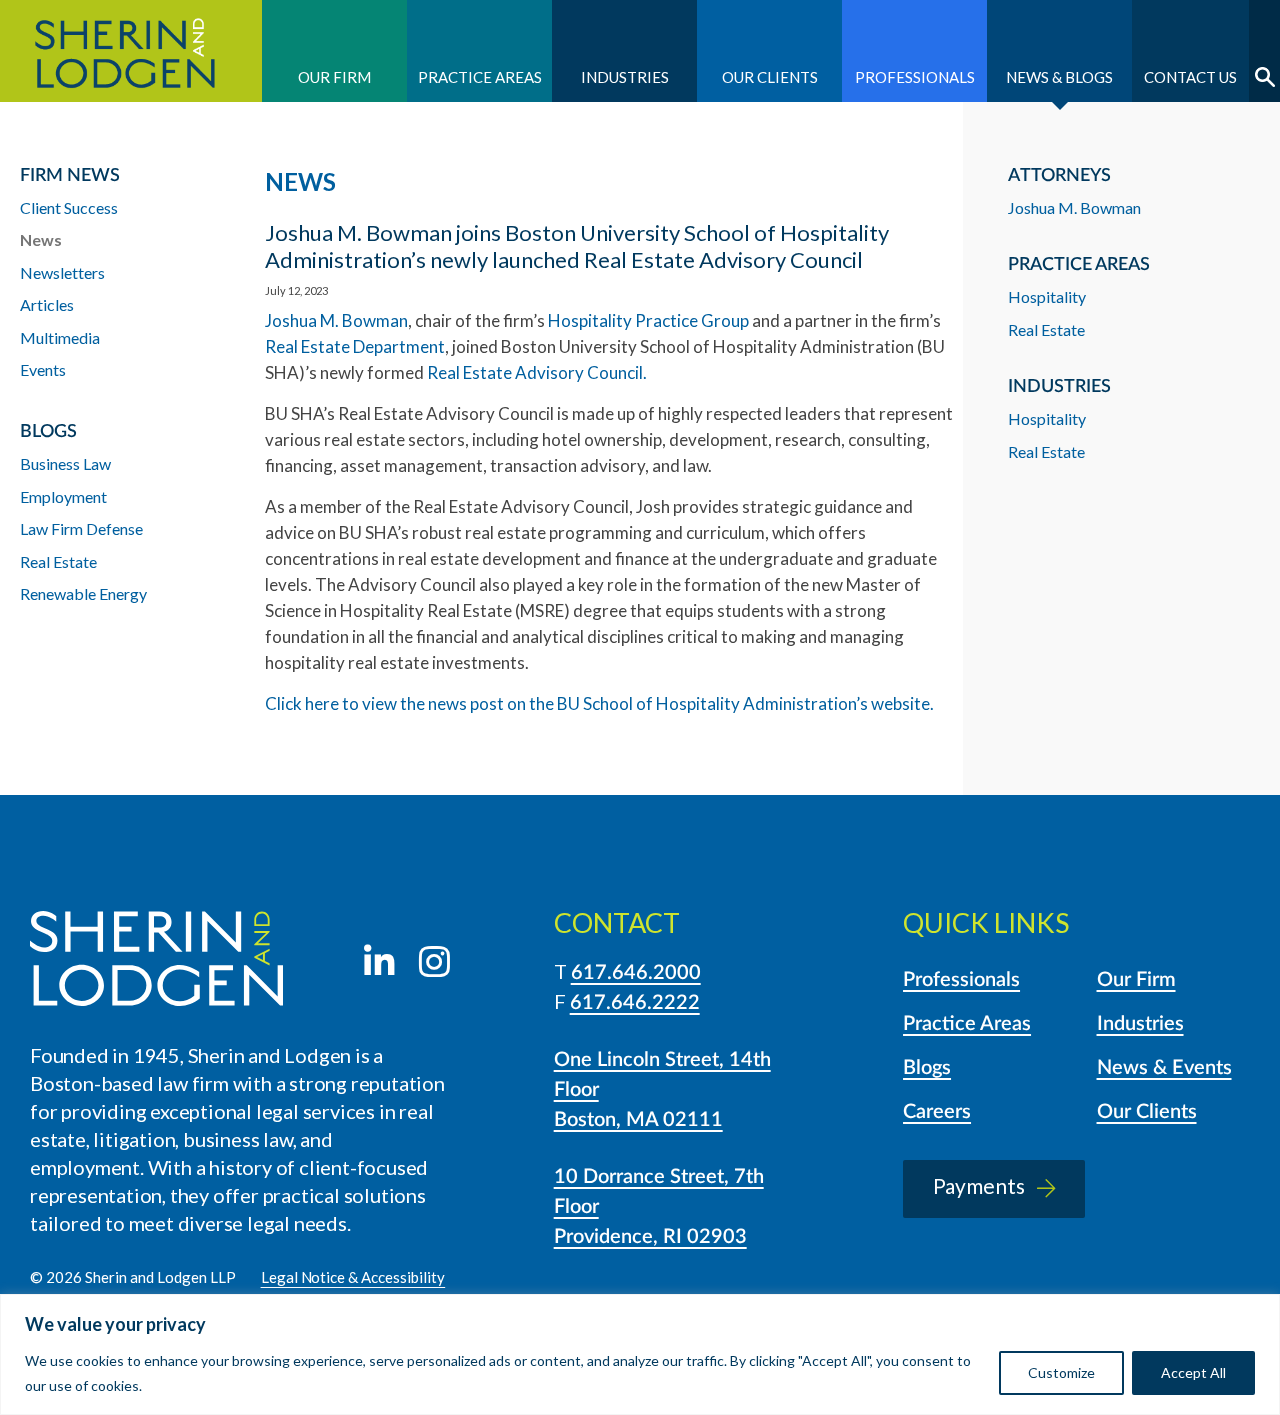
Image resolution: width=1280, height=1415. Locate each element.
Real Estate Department (355, 346)
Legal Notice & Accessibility (353, 1277)
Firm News (70, 176)
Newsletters (62, 272)
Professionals (915, 77)
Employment (63, 496)
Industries (625, 77)
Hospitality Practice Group (648, 320)
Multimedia (60, 337)
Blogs (927, 1068)
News (41, 239)
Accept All (1193, 1372)
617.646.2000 (636, 973)
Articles (47, 304)
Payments (979, 1185)
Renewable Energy (83, 593)
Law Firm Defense (81, 528)
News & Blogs (1059, 77)
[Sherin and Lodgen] (156, 961)
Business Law (65, 463)
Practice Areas (480, 77)
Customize (1061, 1372)
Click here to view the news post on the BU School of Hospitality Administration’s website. (599, 703)
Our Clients (770, 77)
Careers (937, 1112)
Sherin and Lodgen (131, 51)
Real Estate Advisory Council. (537, 372)
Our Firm (334, 77)
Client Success (69, 207)
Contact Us (1190, 77)
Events (43, 369)
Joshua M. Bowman (336, 320)
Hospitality (1047, 296)
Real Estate (1046, 329)
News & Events (1164, 1068)
